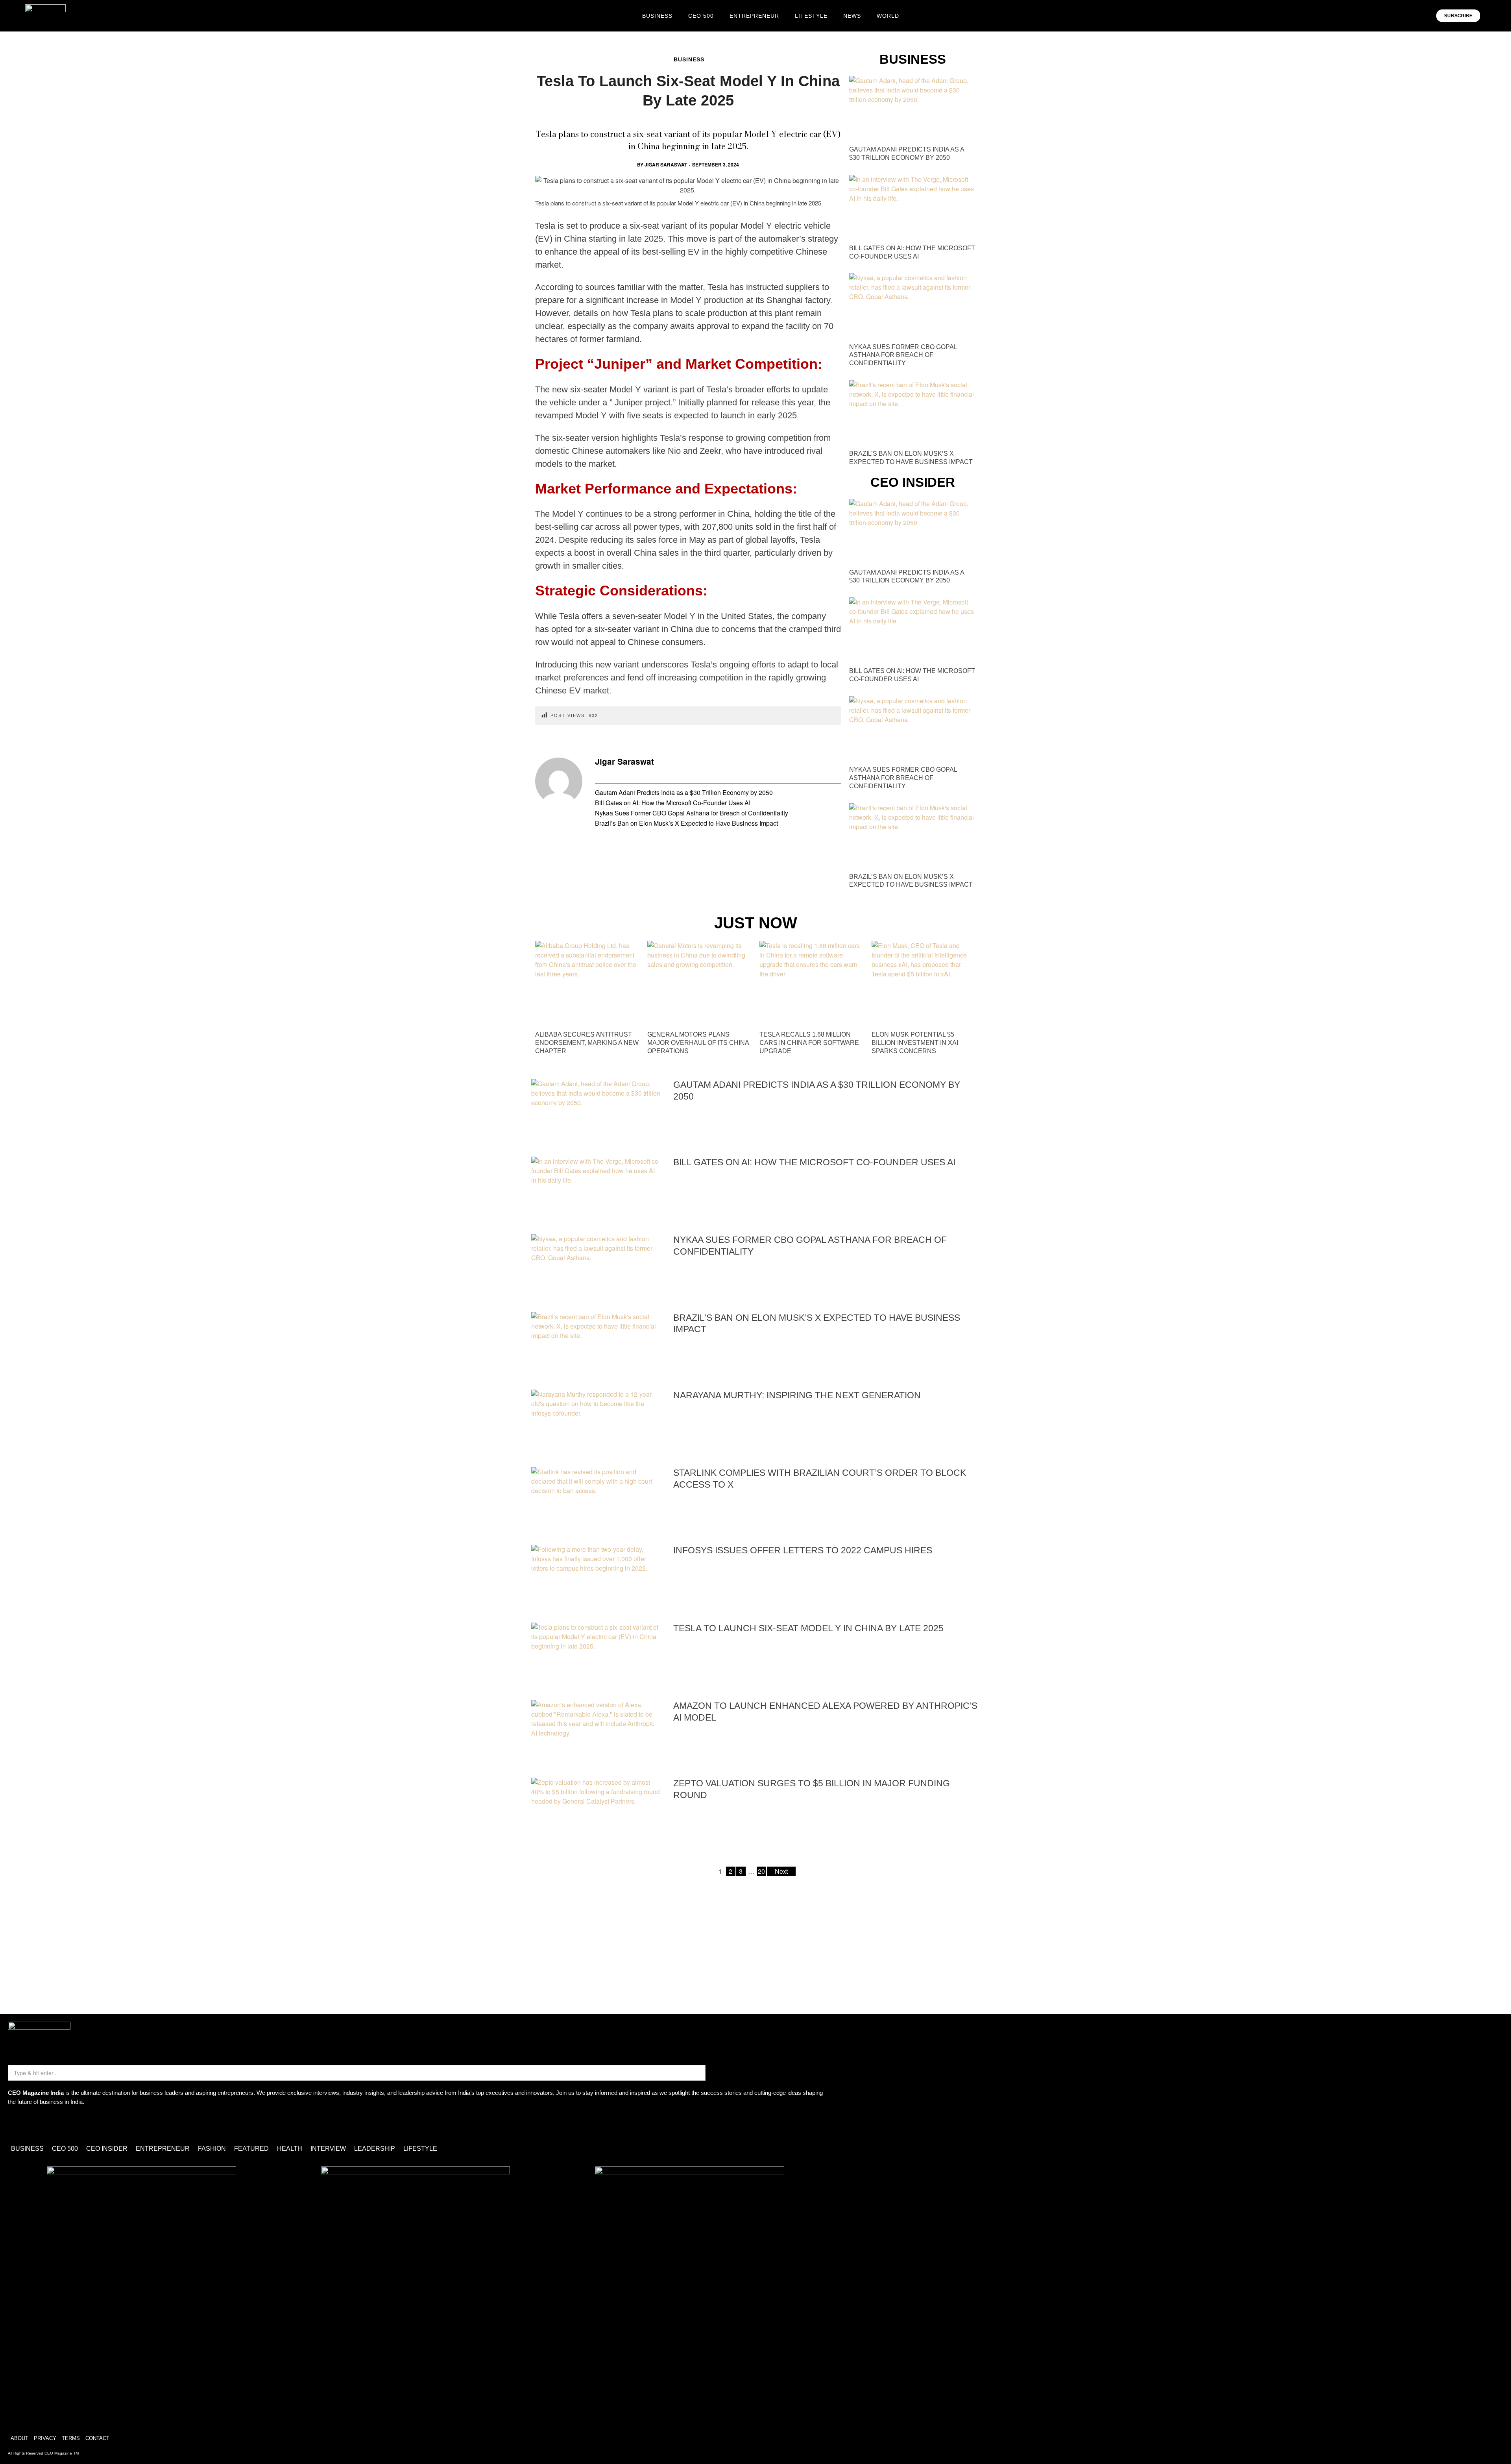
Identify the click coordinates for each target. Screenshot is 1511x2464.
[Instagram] (18, 2124)
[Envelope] (41, 2124)
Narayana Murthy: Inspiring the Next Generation (797, 1395)
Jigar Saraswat (666, 165)
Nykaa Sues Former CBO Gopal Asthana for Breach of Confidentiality (692, 813)
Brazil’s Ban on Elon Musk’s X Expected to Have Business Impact (686, 823)
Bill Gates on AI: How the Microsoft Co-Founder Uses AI (673, 803)
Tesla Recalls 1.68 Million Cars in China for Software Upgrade (809, 1043)
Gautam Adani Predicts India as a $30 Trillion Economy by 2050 (684, 792)
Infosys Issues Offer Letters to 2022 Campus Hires (803, 1550)
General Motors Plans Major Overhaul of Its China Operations (698, 1043)
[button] (1491, 16)
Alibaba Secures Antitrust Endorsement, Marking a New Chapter (587, 1043)
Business (689, 59)
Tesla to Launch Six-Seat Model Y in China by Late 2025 (808, 1628)
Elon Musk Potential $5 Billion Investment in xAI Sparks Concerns (915, 1043)
